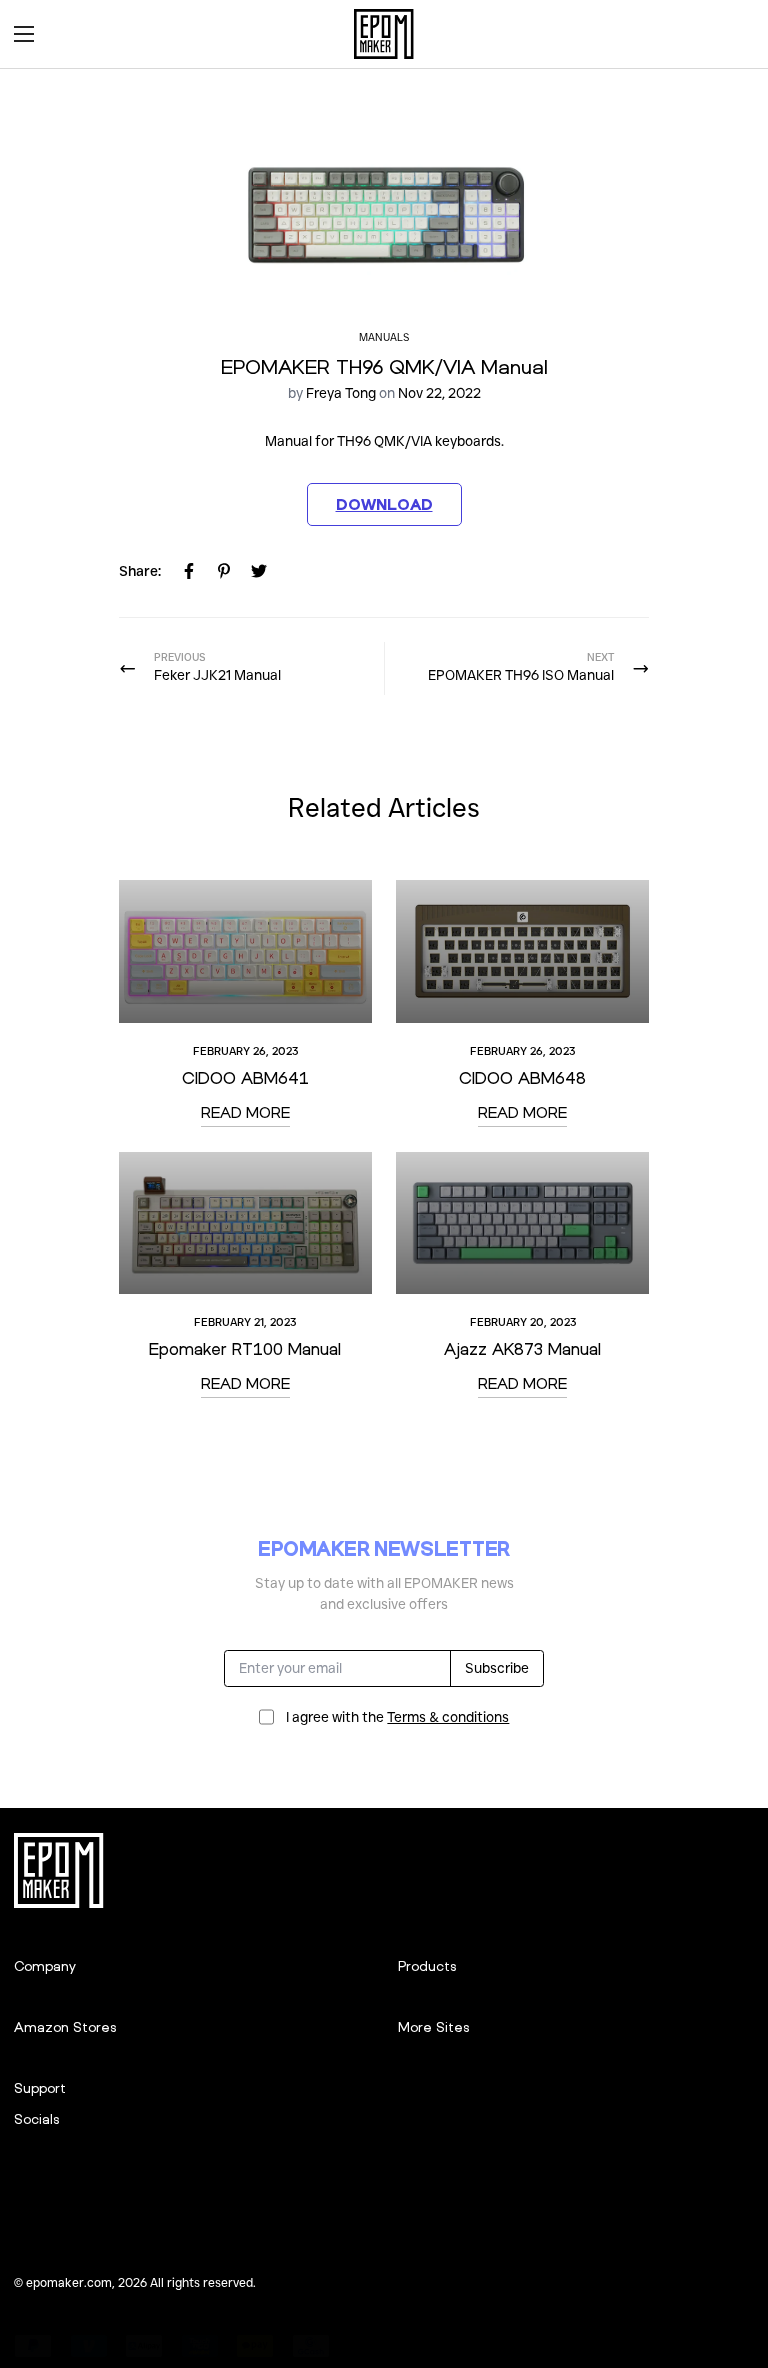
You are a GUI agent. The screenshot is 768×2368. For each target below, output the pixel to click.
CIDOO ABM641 (245, 1077)
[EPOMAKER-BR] (384, 34)
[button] (732, 34)
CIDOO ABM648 (522, 1077)
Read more (245, 1112)
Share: (140, 571)
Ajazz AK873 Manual (522, 1348)
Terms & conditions (448, 1717)
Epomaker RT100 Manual (245, 1348)
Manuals (384, 337)
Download (384, 504)
